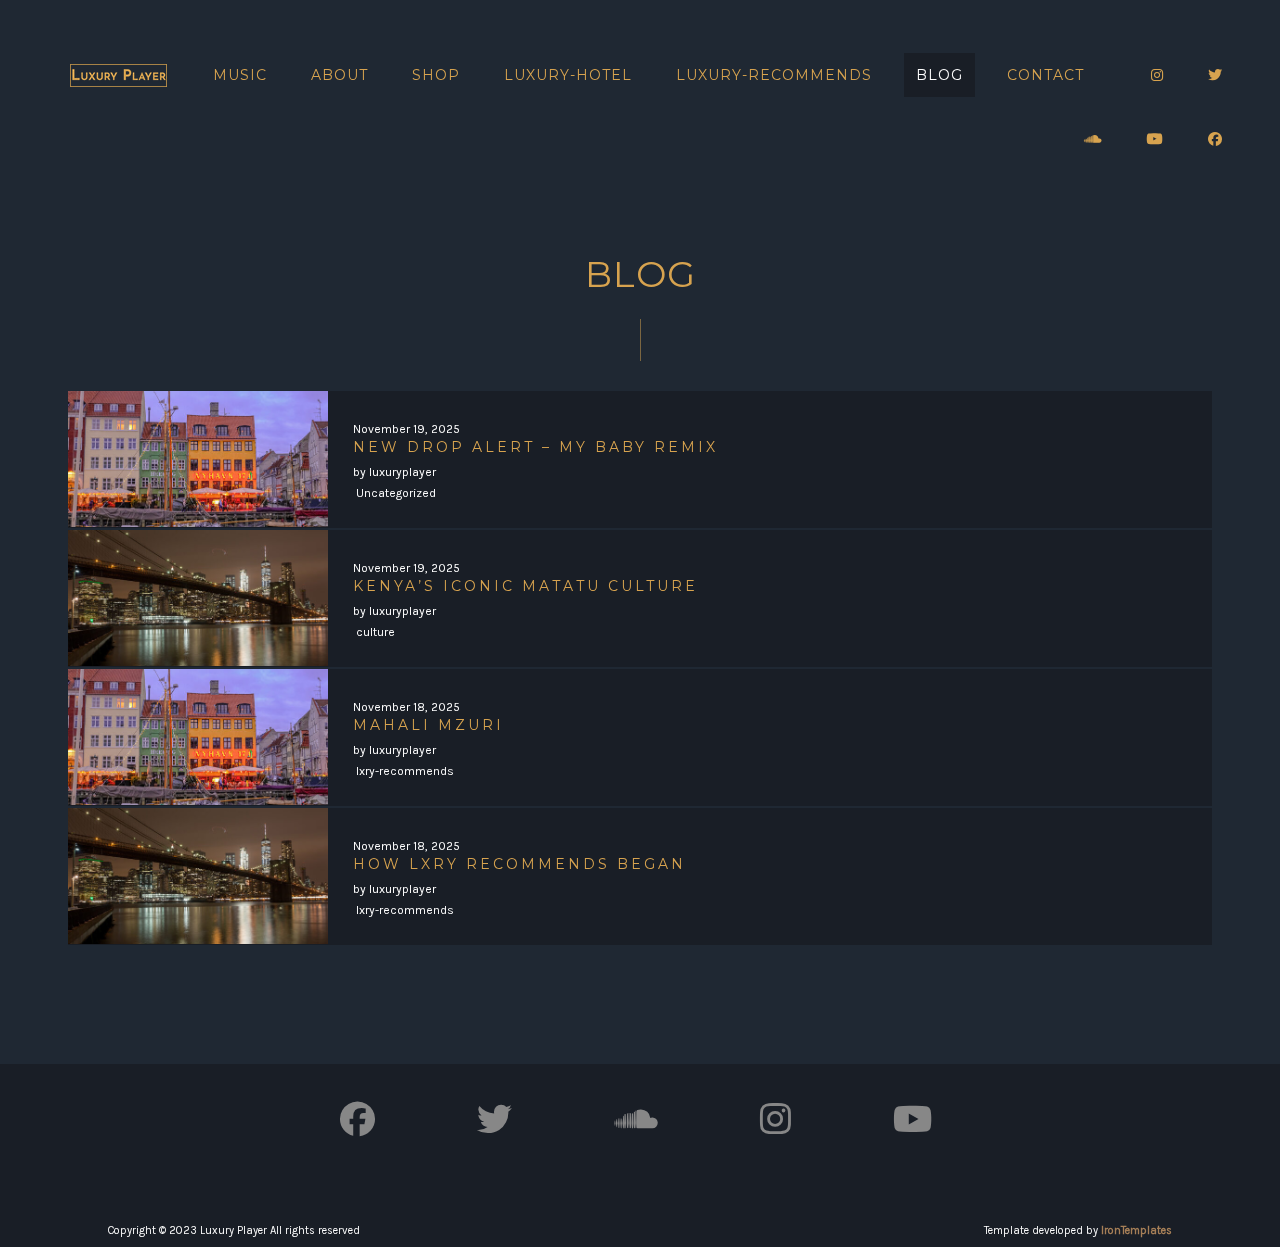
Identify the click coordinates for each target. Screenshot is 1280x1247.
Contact (1045, 75)
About (339, 75)
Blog (939, 75)
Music (240, 75)
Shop (436, 75)
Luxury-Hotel (568, 75)
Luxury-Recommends (774, 75)
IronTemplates (1136, 1230)
